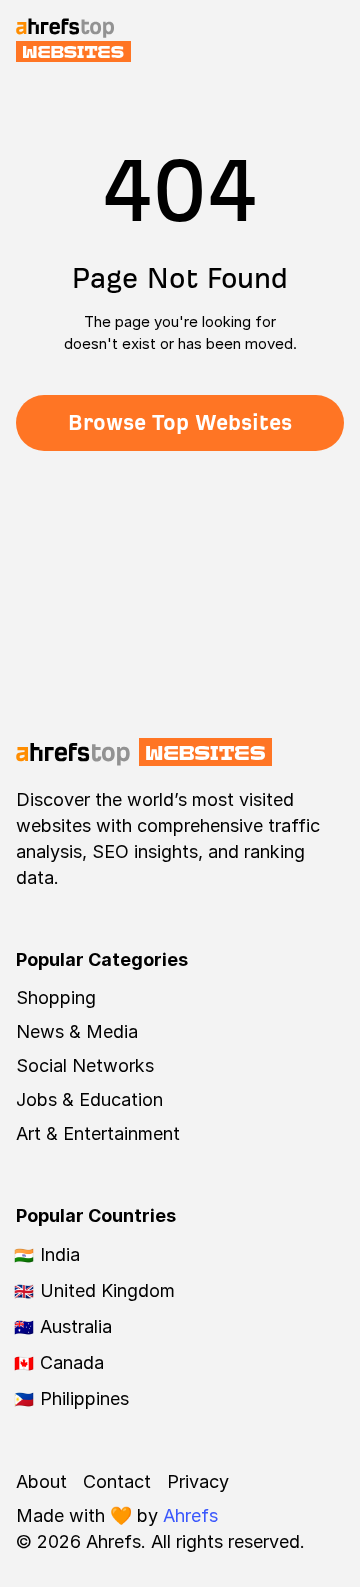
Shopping (56, 997)
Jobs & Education (89, 1099)
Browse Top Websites (180, 422)
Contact (117, 1481)
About (41, 1481)
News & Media (77, 1031)
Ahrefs (190, 1515)
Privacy (198, 1481)
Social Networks (85, 1065)
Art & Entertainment (98, 1133)
